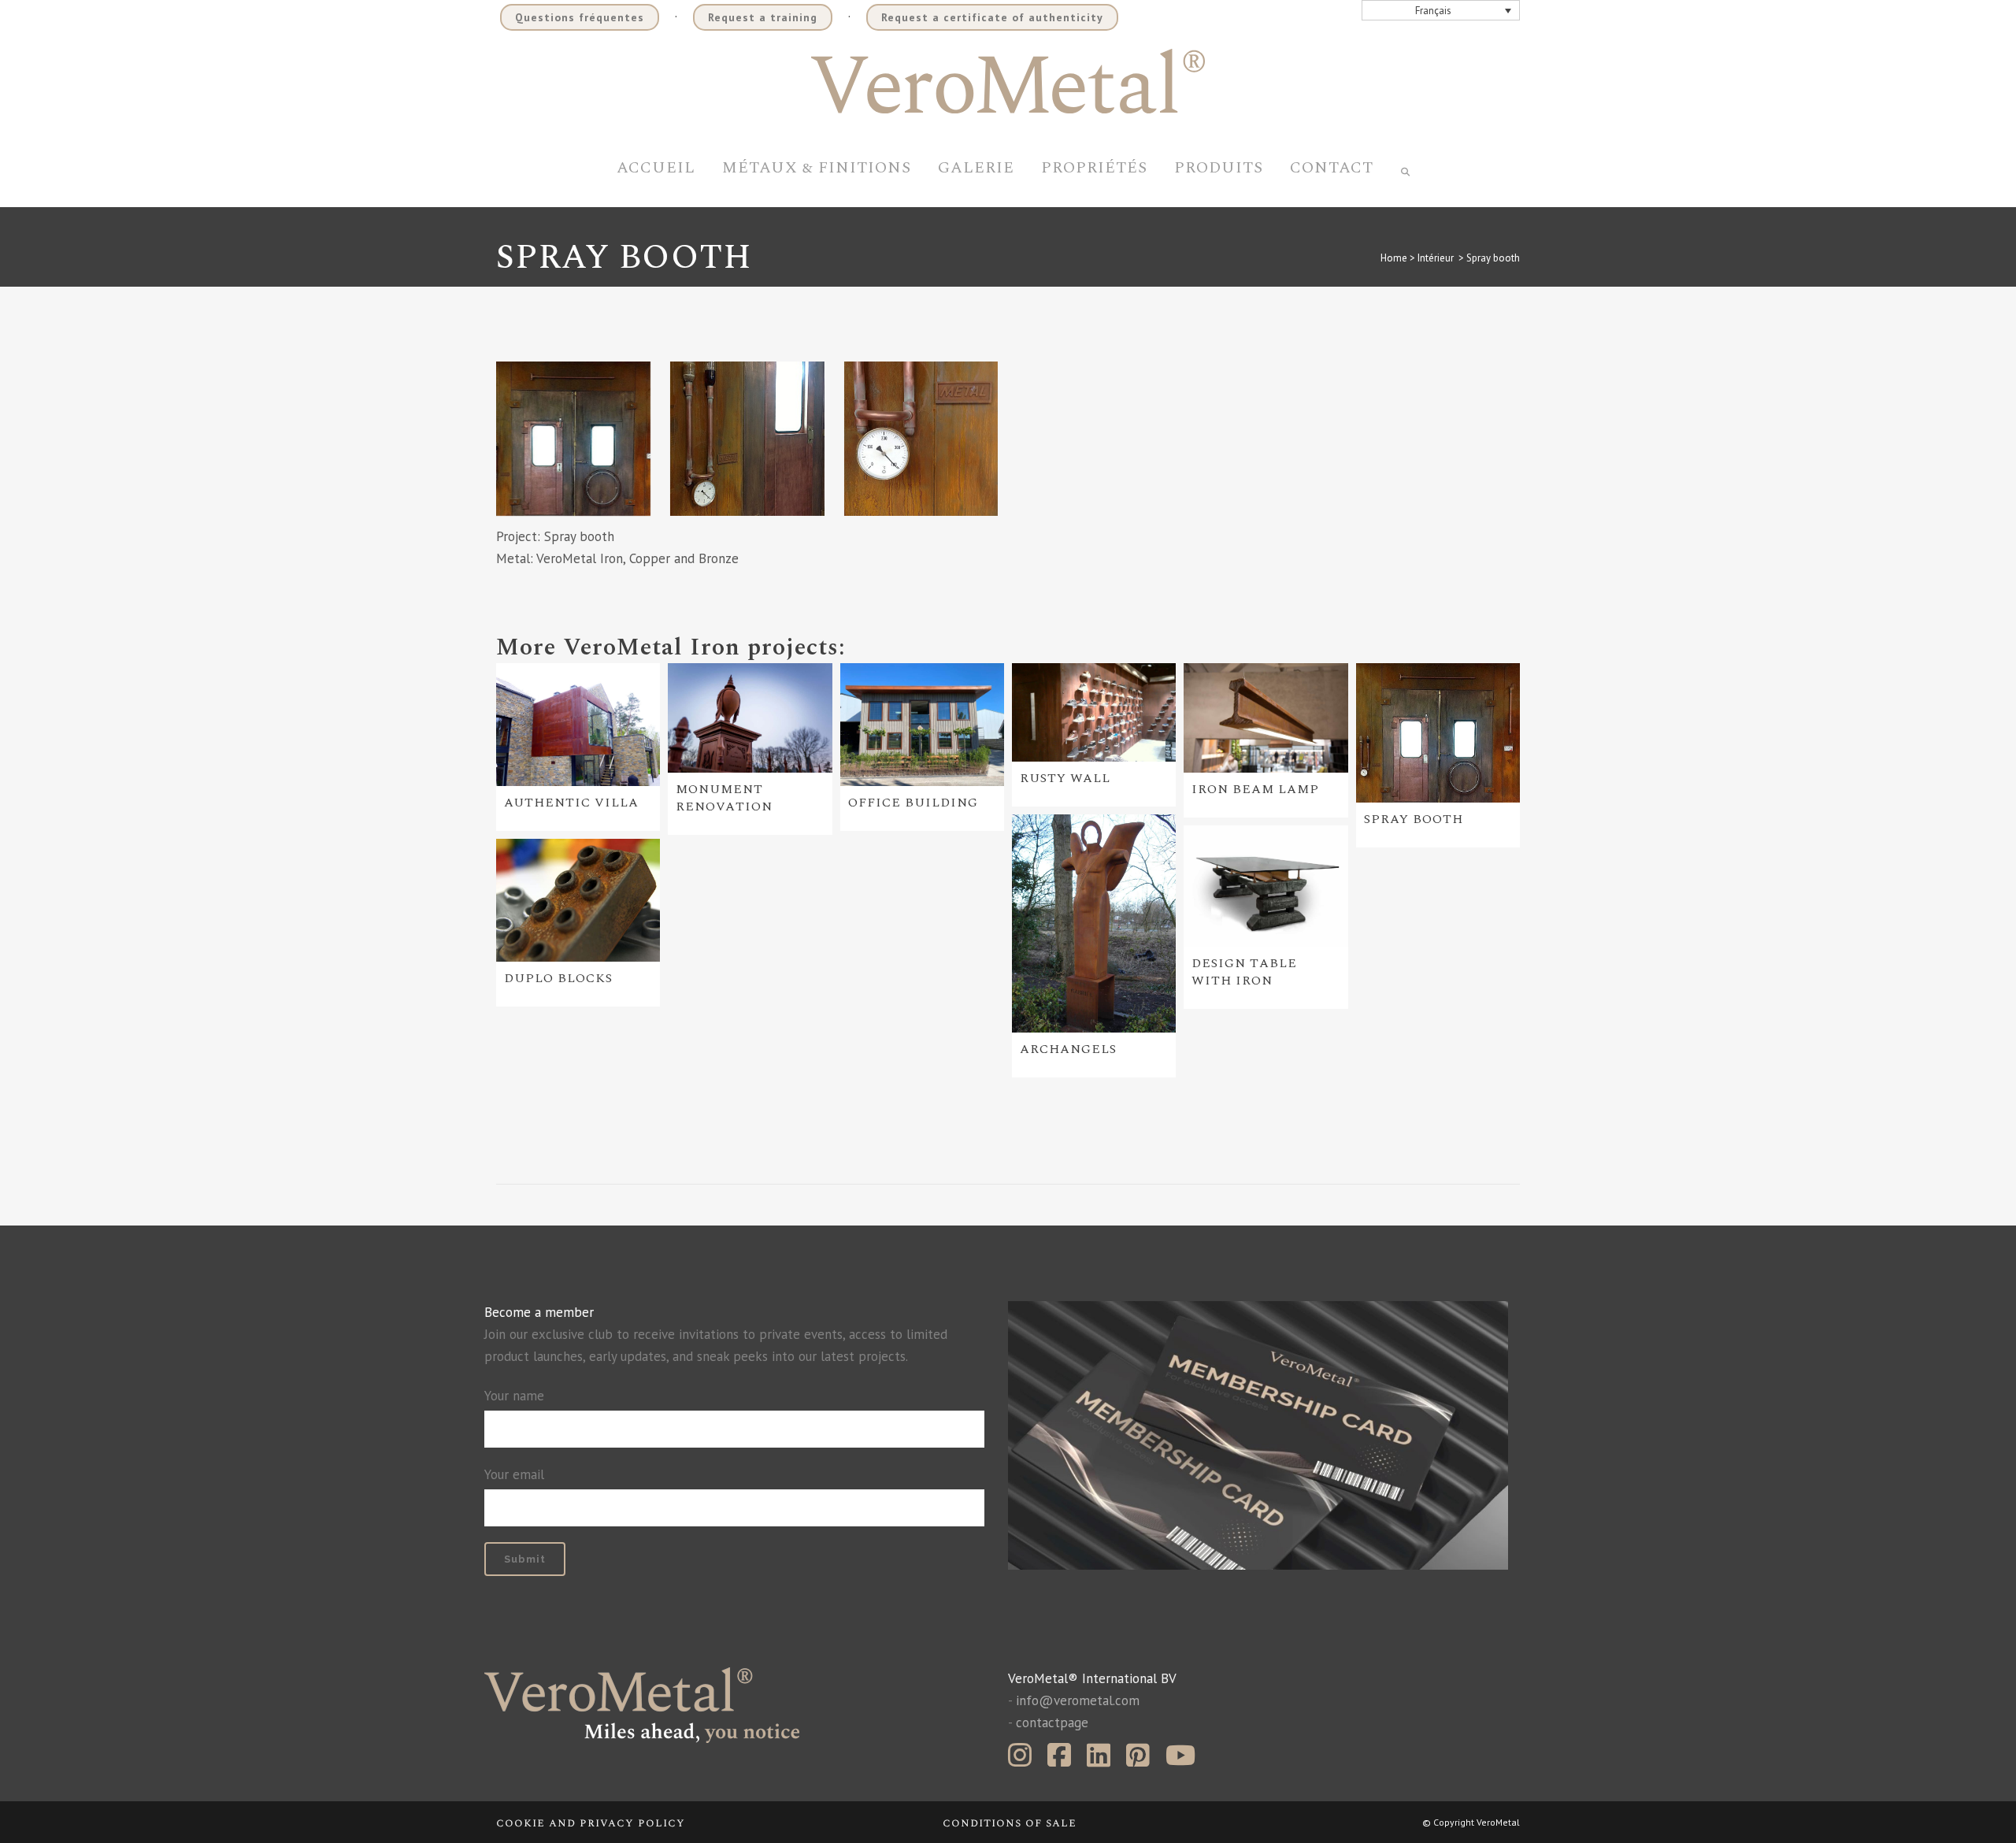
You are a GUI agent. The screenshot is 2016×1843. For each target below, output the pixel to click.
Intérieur (1436, 258)
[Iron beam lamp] (1266, 718)
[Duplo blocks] (578, 900)
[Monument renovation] (750, 718)
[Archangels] (1094, 924)
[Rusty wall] (1094, 712)
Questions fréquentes (580, 17)
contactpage (1052, 1722)
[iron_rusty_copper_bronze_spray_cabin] (573, 439)
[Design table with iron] (1266, 886)
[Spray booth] (1438, 733)
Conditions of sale (1010, 1823)
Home (1394, 258)
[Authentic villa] (578, 725)
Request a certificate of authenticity (992, 17)
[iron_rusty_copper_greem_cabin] (921, 439)
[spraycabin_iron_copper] (747, 439)
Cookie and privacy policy (591, 1823)
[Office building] (922, 725)
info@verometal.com (1078, 1700)
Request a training (763, 17)
